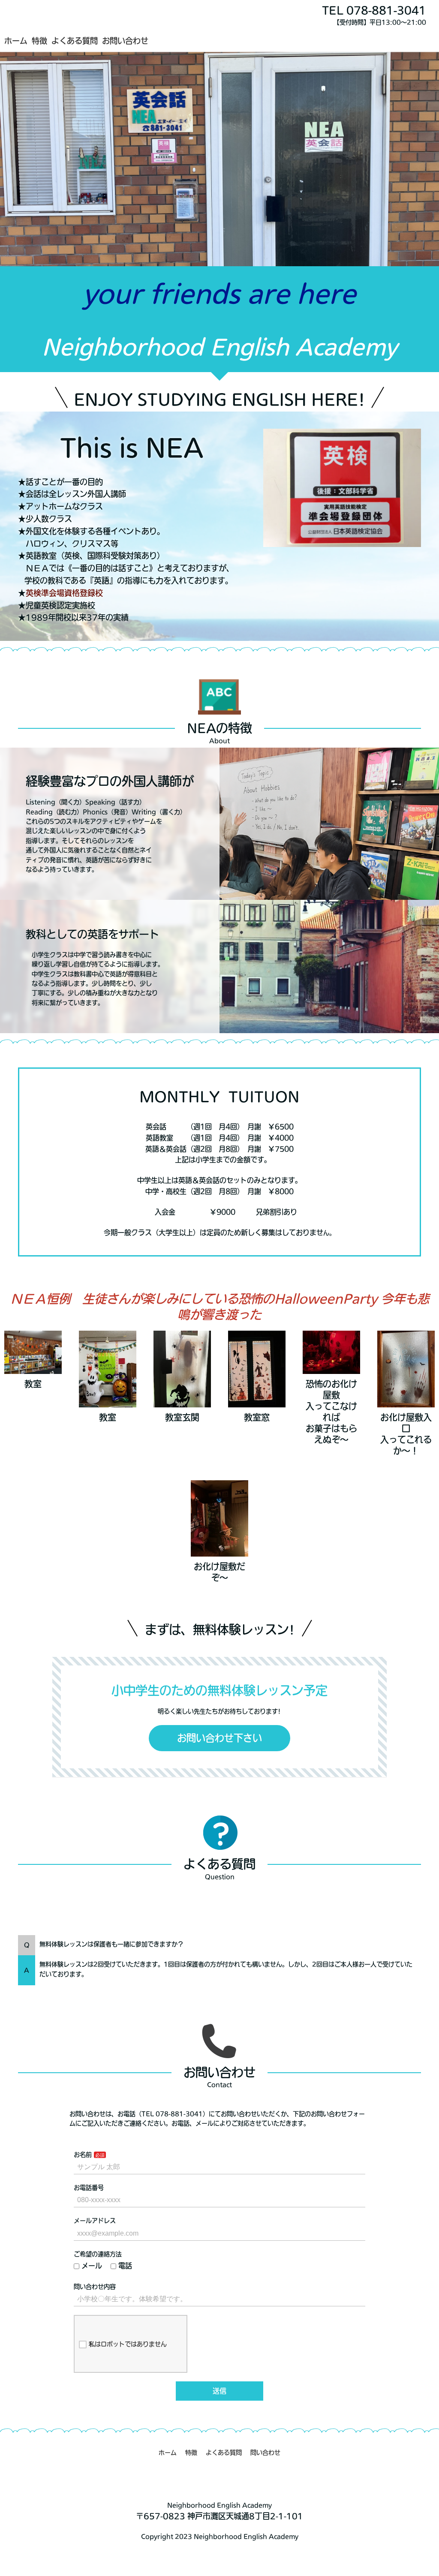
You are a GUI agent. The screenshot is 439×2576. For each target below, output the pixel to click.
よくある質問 (75, 41)
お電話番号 (89, 2188)
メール (92, 2266)
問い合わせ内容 (95, 2287)
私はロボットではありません (128, 2344)
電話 (125, 2266)
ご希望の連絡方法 (98, 2254)
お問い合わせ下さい (219, 1738)
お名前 (83, 2155)
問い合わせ (265, 2453)
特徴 (39, 41)
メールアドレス (95, 2221)
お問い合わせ (125, 41)
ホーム (16, 41)
